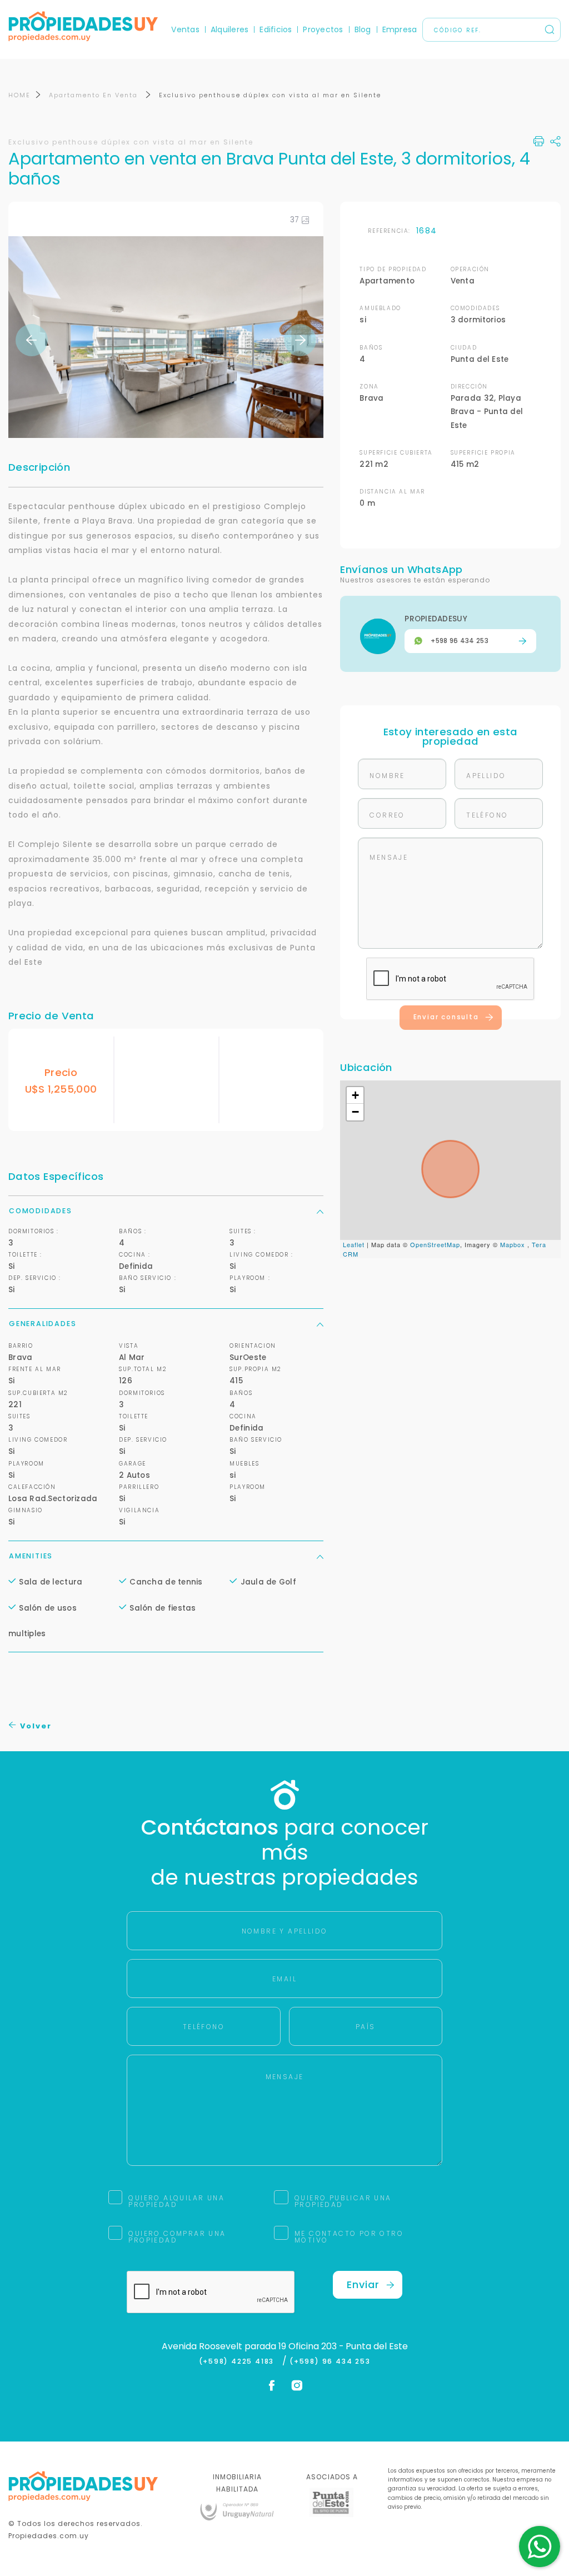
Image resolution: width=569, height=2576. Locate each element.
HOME (19, 95)
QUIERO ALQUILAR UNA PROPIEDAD (176, 2201)
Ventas (185, 29)
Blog (363, 29)
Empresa (400, 29)
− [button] (356, 1112)
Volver (34, 1726)
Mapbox (513, 1244)
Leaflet (354, 1244)
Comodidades (41, 1211)
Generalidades (43, 1324)
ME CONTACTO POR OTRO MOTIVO (349, 2237)
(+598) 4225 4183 (239, 2361)
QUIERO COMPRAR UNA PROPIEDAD (177, 2237)
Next (300, 340)
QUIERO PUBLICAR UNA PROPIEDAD (343, 2201)
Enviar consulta (446, 1017)
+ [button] (356, 1095)
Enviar (363, 2284)
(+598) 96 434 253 (330, 2361)
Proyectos (323, 29)
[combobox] (188, 1289)
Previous (32, 340)
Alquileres (229, 29)
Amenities (31, 1556)
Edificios (276, 29)
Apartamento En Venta (95, 95)
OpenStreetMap (435, 1244)
